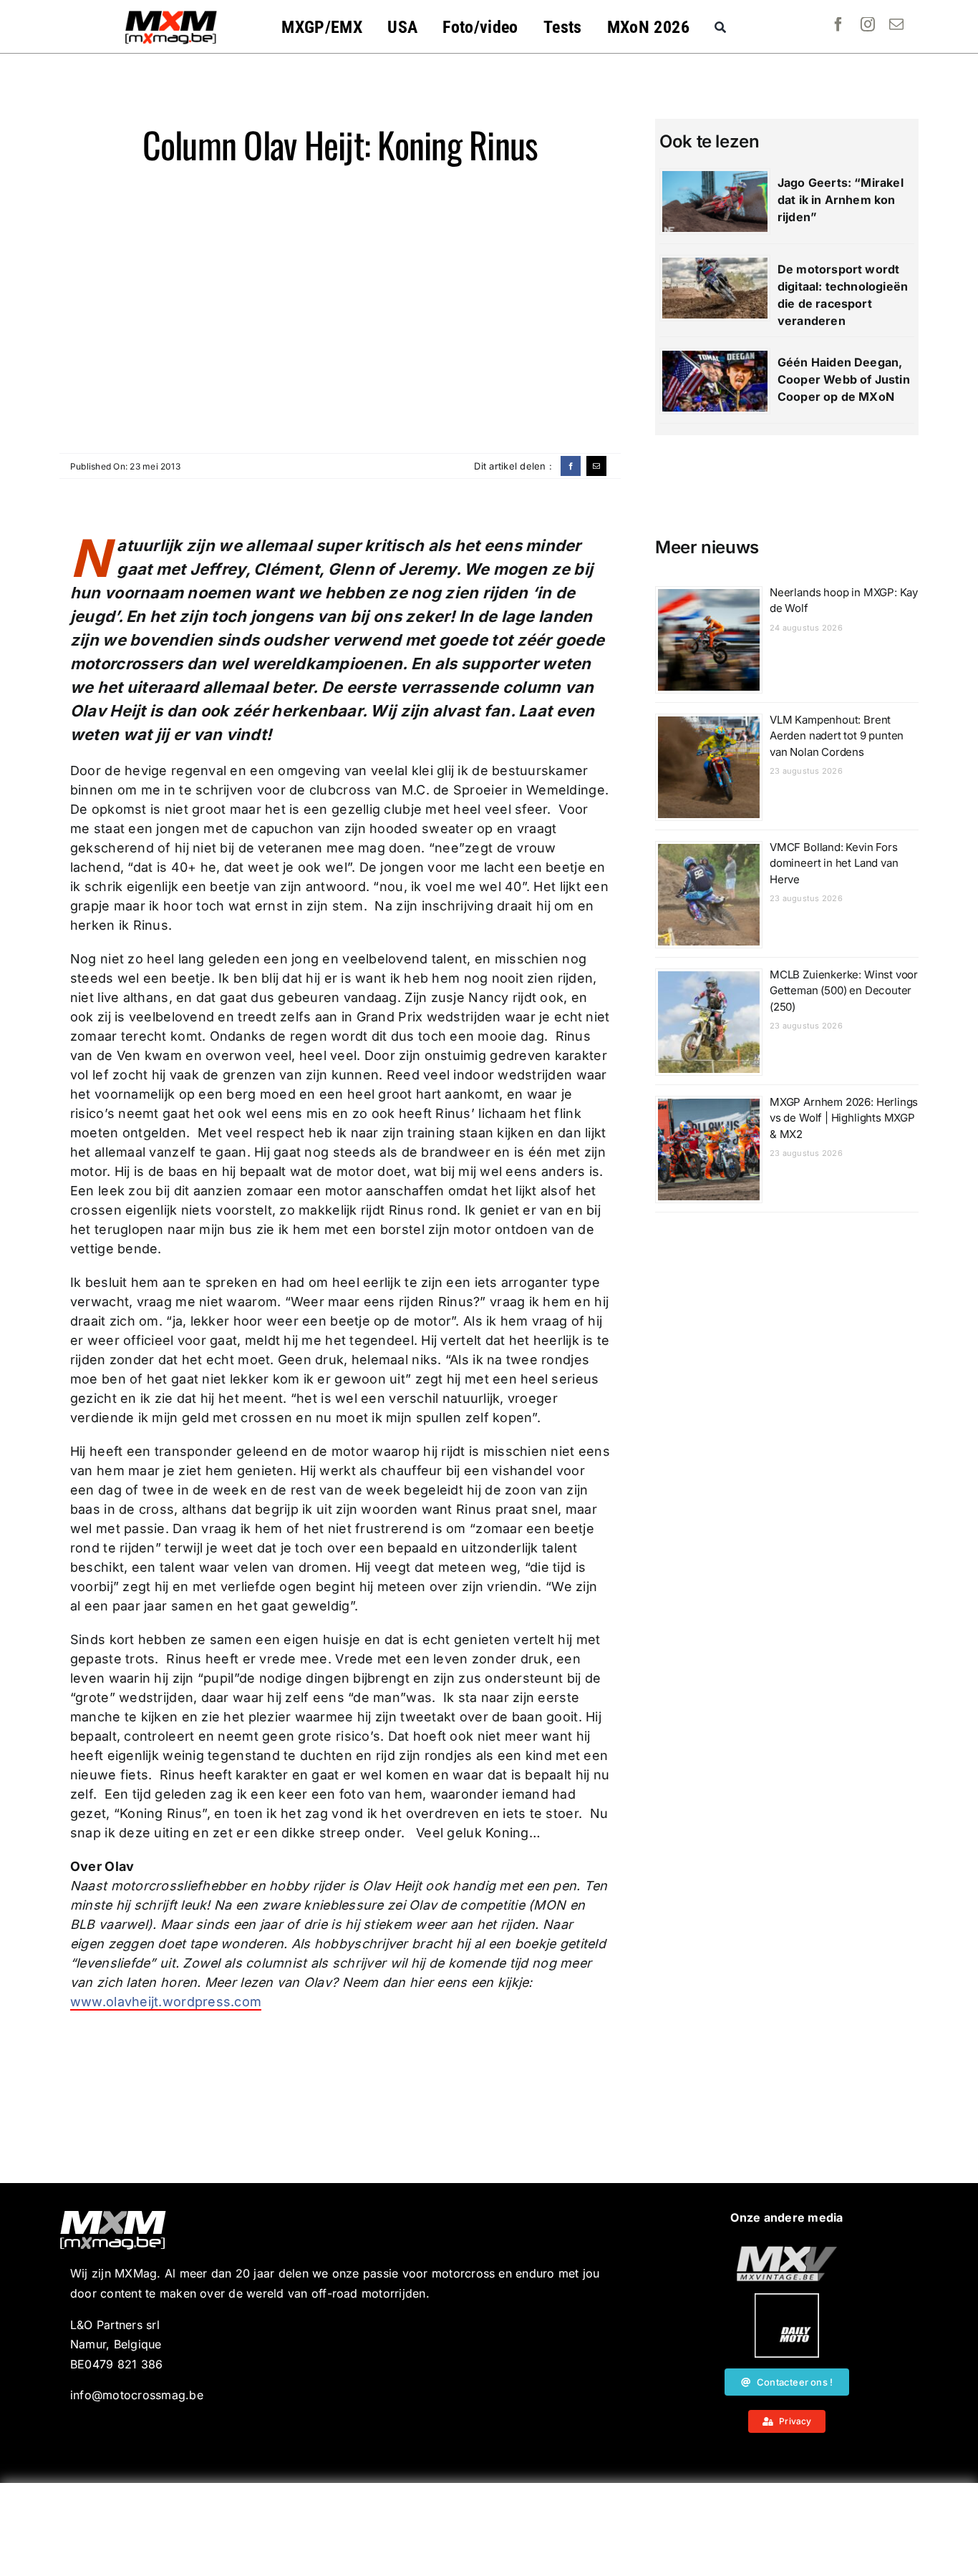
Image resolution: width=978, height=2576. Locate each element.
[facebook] (838, 24)
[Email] (596, 466)
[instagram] (868, 24)
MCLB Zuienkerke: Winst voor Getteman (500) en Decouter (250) (844, 991)
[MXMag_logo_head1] (171, 14)
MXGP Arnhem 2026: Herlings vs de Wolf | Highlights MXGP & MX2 (844, 1118)
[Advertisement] (489, 2529)
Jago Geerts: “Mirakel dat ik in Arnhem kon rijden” (841, 200)
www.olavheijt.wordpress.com (166, 2002)
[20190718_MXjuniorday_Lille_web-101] (787, 2252)
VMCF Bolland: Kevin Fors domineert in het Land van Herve (834, 863)
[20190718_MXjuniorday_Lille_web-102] (787, 2299)
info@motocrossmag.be (137, 2395)
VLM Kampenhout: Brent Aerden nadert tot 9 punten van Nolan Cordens (837, 736)
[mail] (896, 24)
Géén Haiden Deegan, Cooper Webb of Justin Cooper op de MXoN (844, 379)
